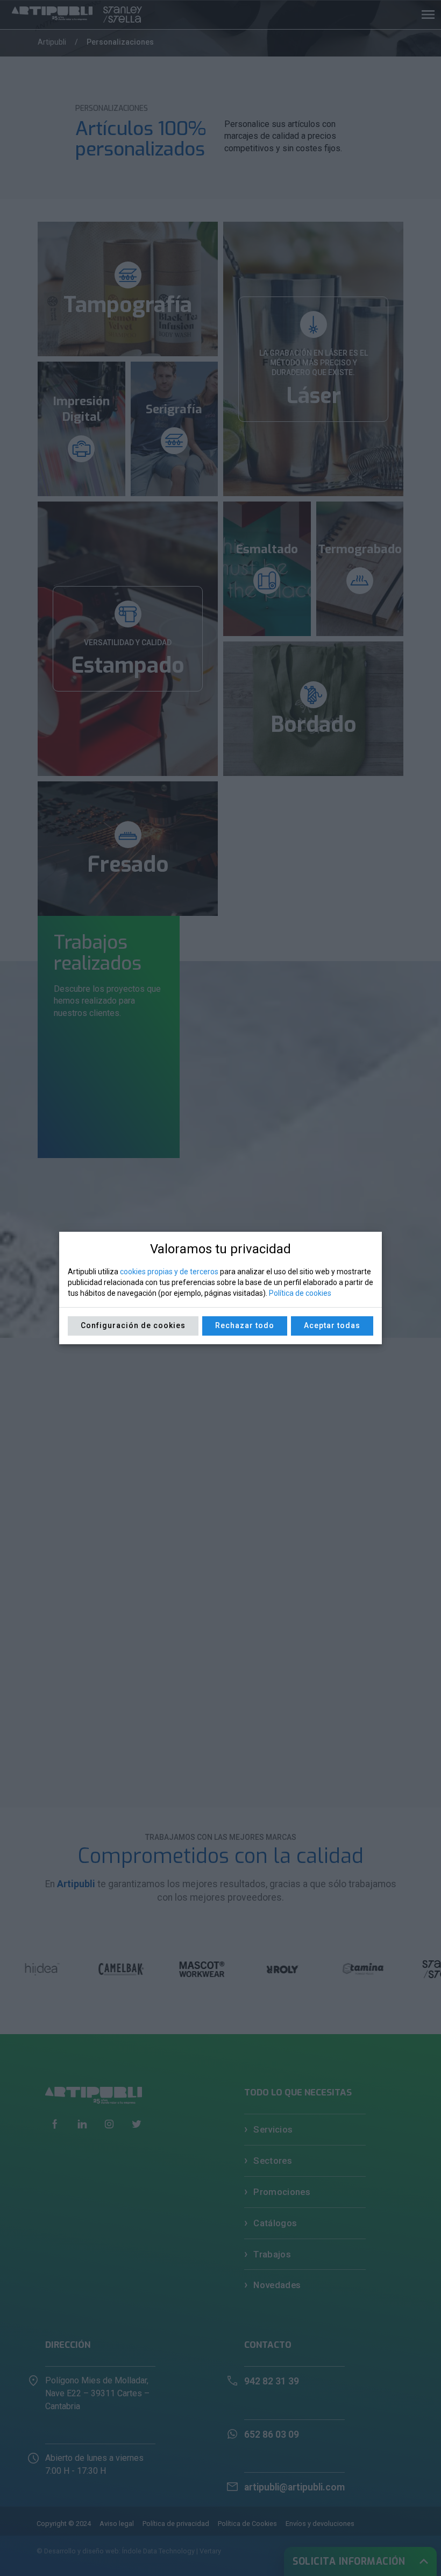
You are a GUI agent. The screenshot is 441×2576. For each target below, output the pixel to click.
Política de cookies (300, 1293)
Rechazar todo (245, 1325)
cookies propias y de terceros (169, 1272)
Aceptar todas (332, 1325)
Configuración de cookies (133, 1325)
